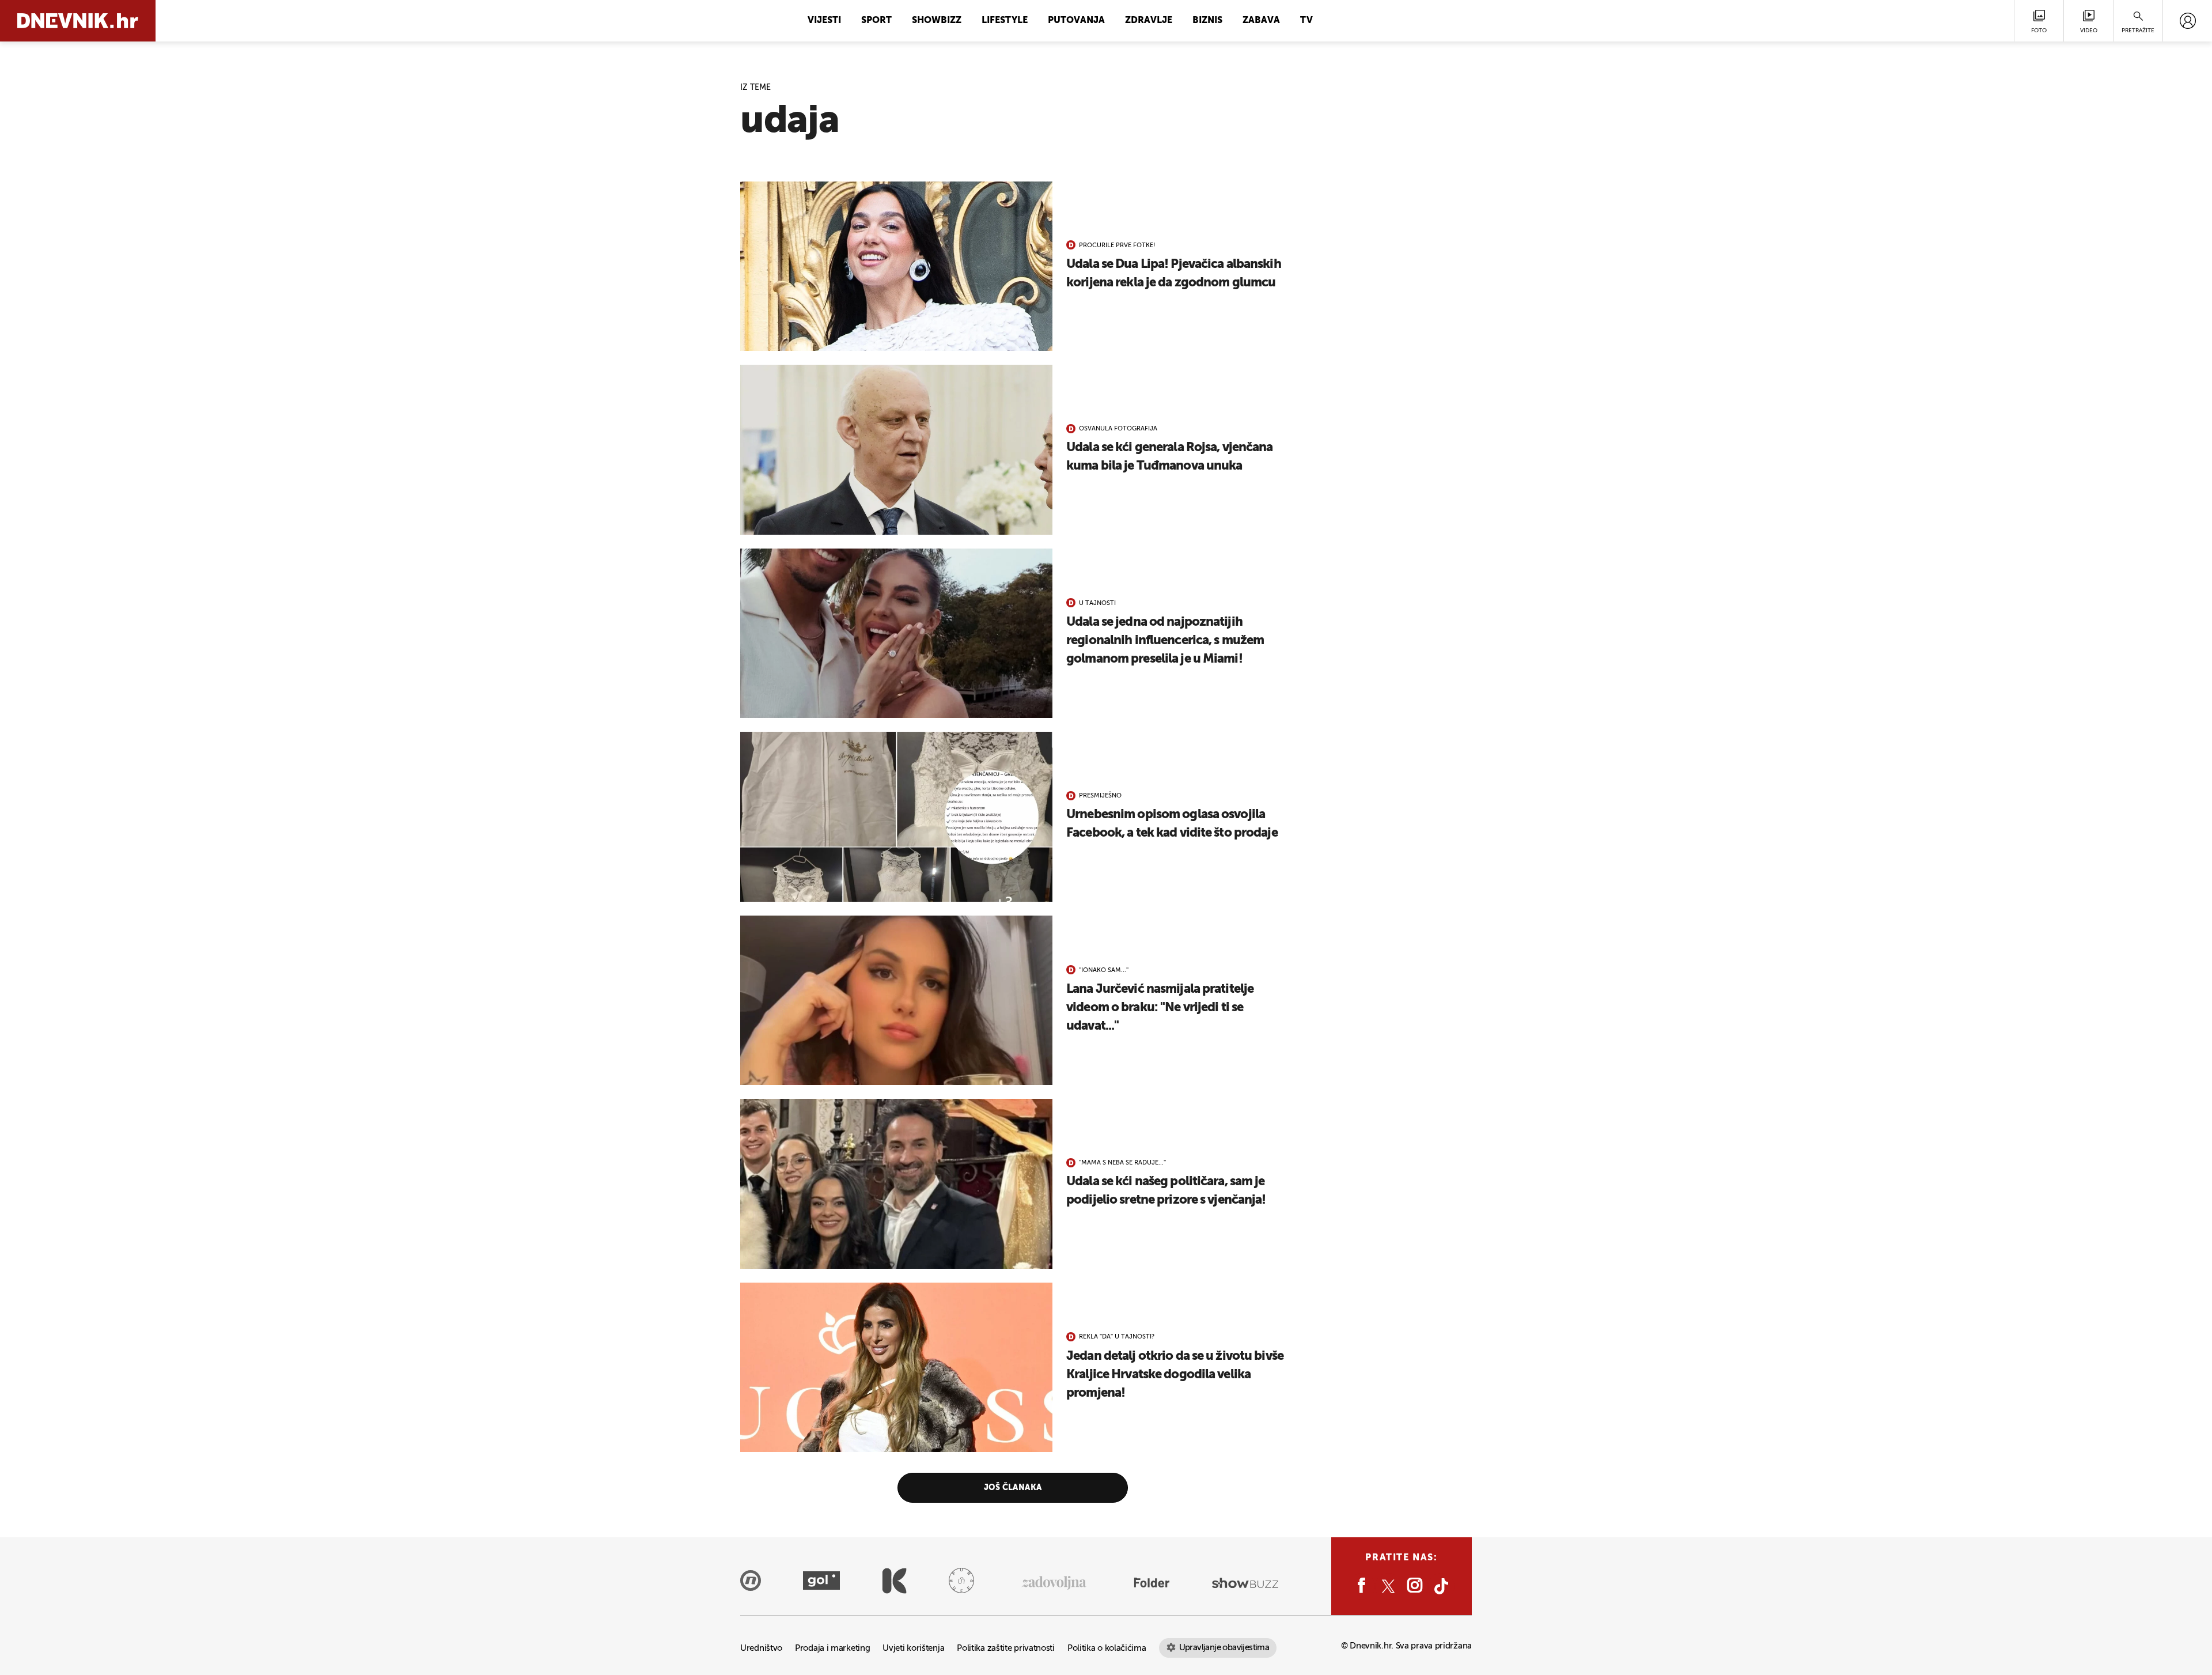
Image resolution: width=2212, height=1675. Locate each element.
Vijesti (824, 21)
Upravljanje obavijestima (1224, 1648)
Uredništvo (761, 1648)
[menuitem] (2188, 21)
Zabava (1261, 21)
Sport (876, 21)
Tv (1306, 21)
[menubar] (2188, 21)
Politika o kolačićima (1107, 1648)
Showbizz (937, 21)
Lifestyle (1005, 21)
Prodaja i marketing (832, 1648)
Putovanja (1076, 21)
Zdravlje (1149, 21)
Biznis (1207, 21)
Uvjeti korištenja (913, 1648)
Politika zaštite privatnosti (1006, 1648)
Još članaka (1013, 1488)
